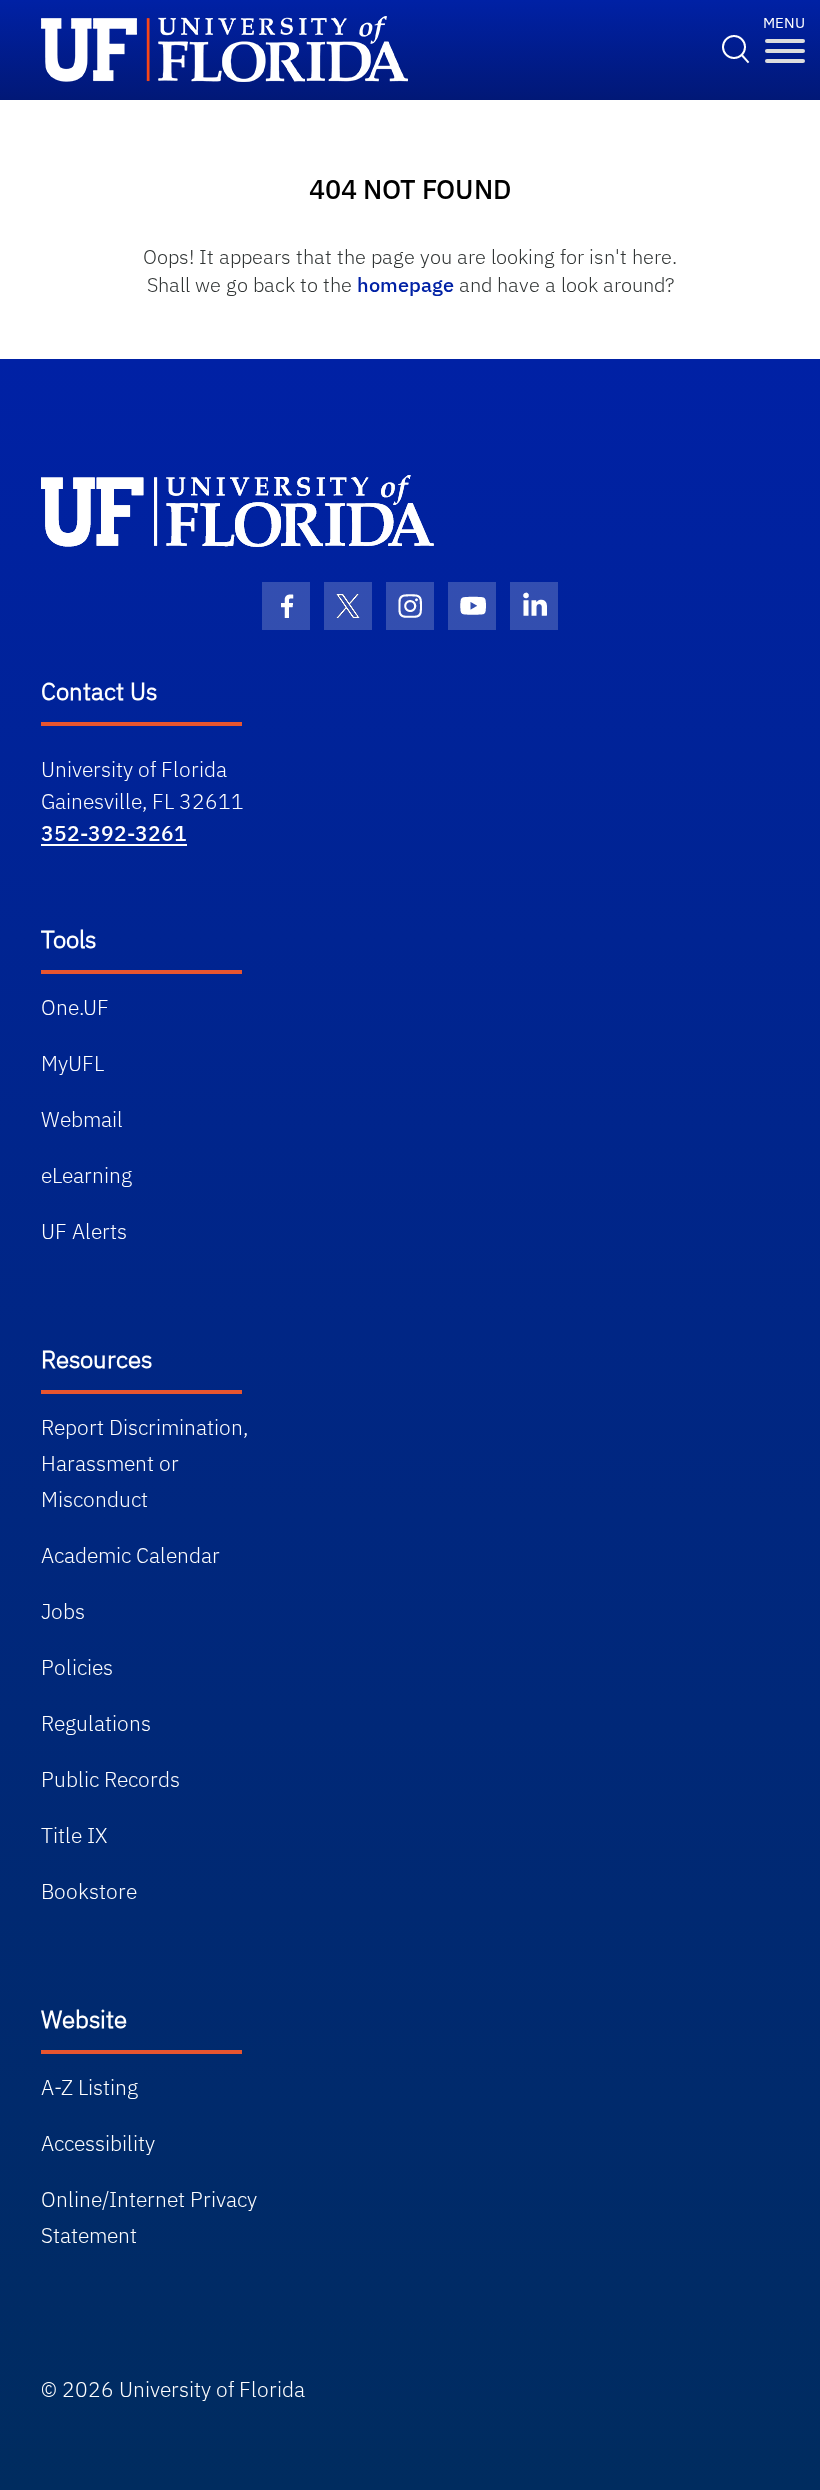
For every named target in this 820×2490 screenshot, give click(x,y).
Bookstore (89, 1891)
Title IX (74, 1835)
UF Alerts (84, 1231)
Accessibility (98, 2143)
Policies (77, 1667)
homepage (405, 284)
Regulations (96, 1723)
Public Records (110, 1779)
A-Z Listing (89, 2087)
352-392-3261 (114, 833)
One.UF (75, 1007)
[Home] (237, 511)
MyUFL (72, 1063)
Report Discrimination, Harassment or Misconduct (144, 1463)
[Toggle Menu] (785, 51)
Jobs (63, 1611)
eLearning (86, 1175)
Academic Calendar (130, 1555)
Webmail (82, 1119)
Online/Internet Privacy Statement (149, 2217)
